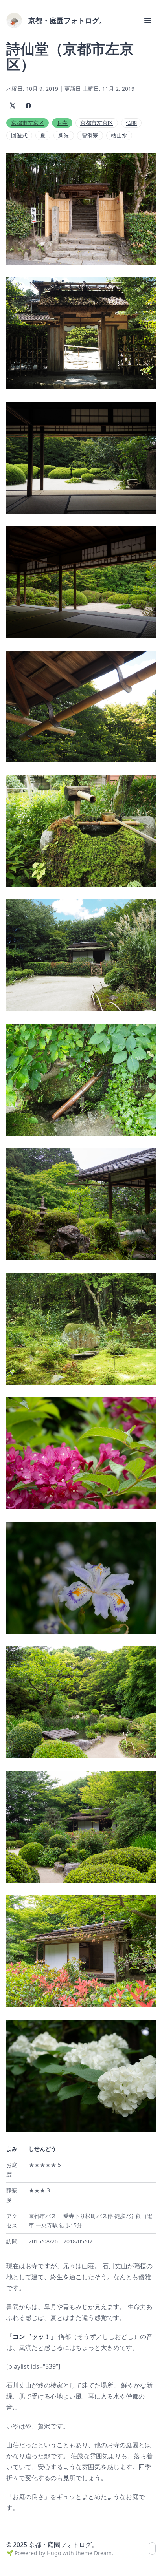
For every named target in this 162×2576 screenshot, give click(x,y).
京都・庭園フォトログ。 (67, 20)
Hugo (54, 2553)
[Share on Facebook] (28, 106)
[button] (148, 20)
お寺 (62, 123)
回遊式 (19, 135)
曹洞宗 (90, 135)
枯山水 (119, 135)
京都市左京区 (28, 123)
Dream (103, 2553)
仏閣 (131, 123)
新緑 (64, 135)
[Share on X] (13, 106)
